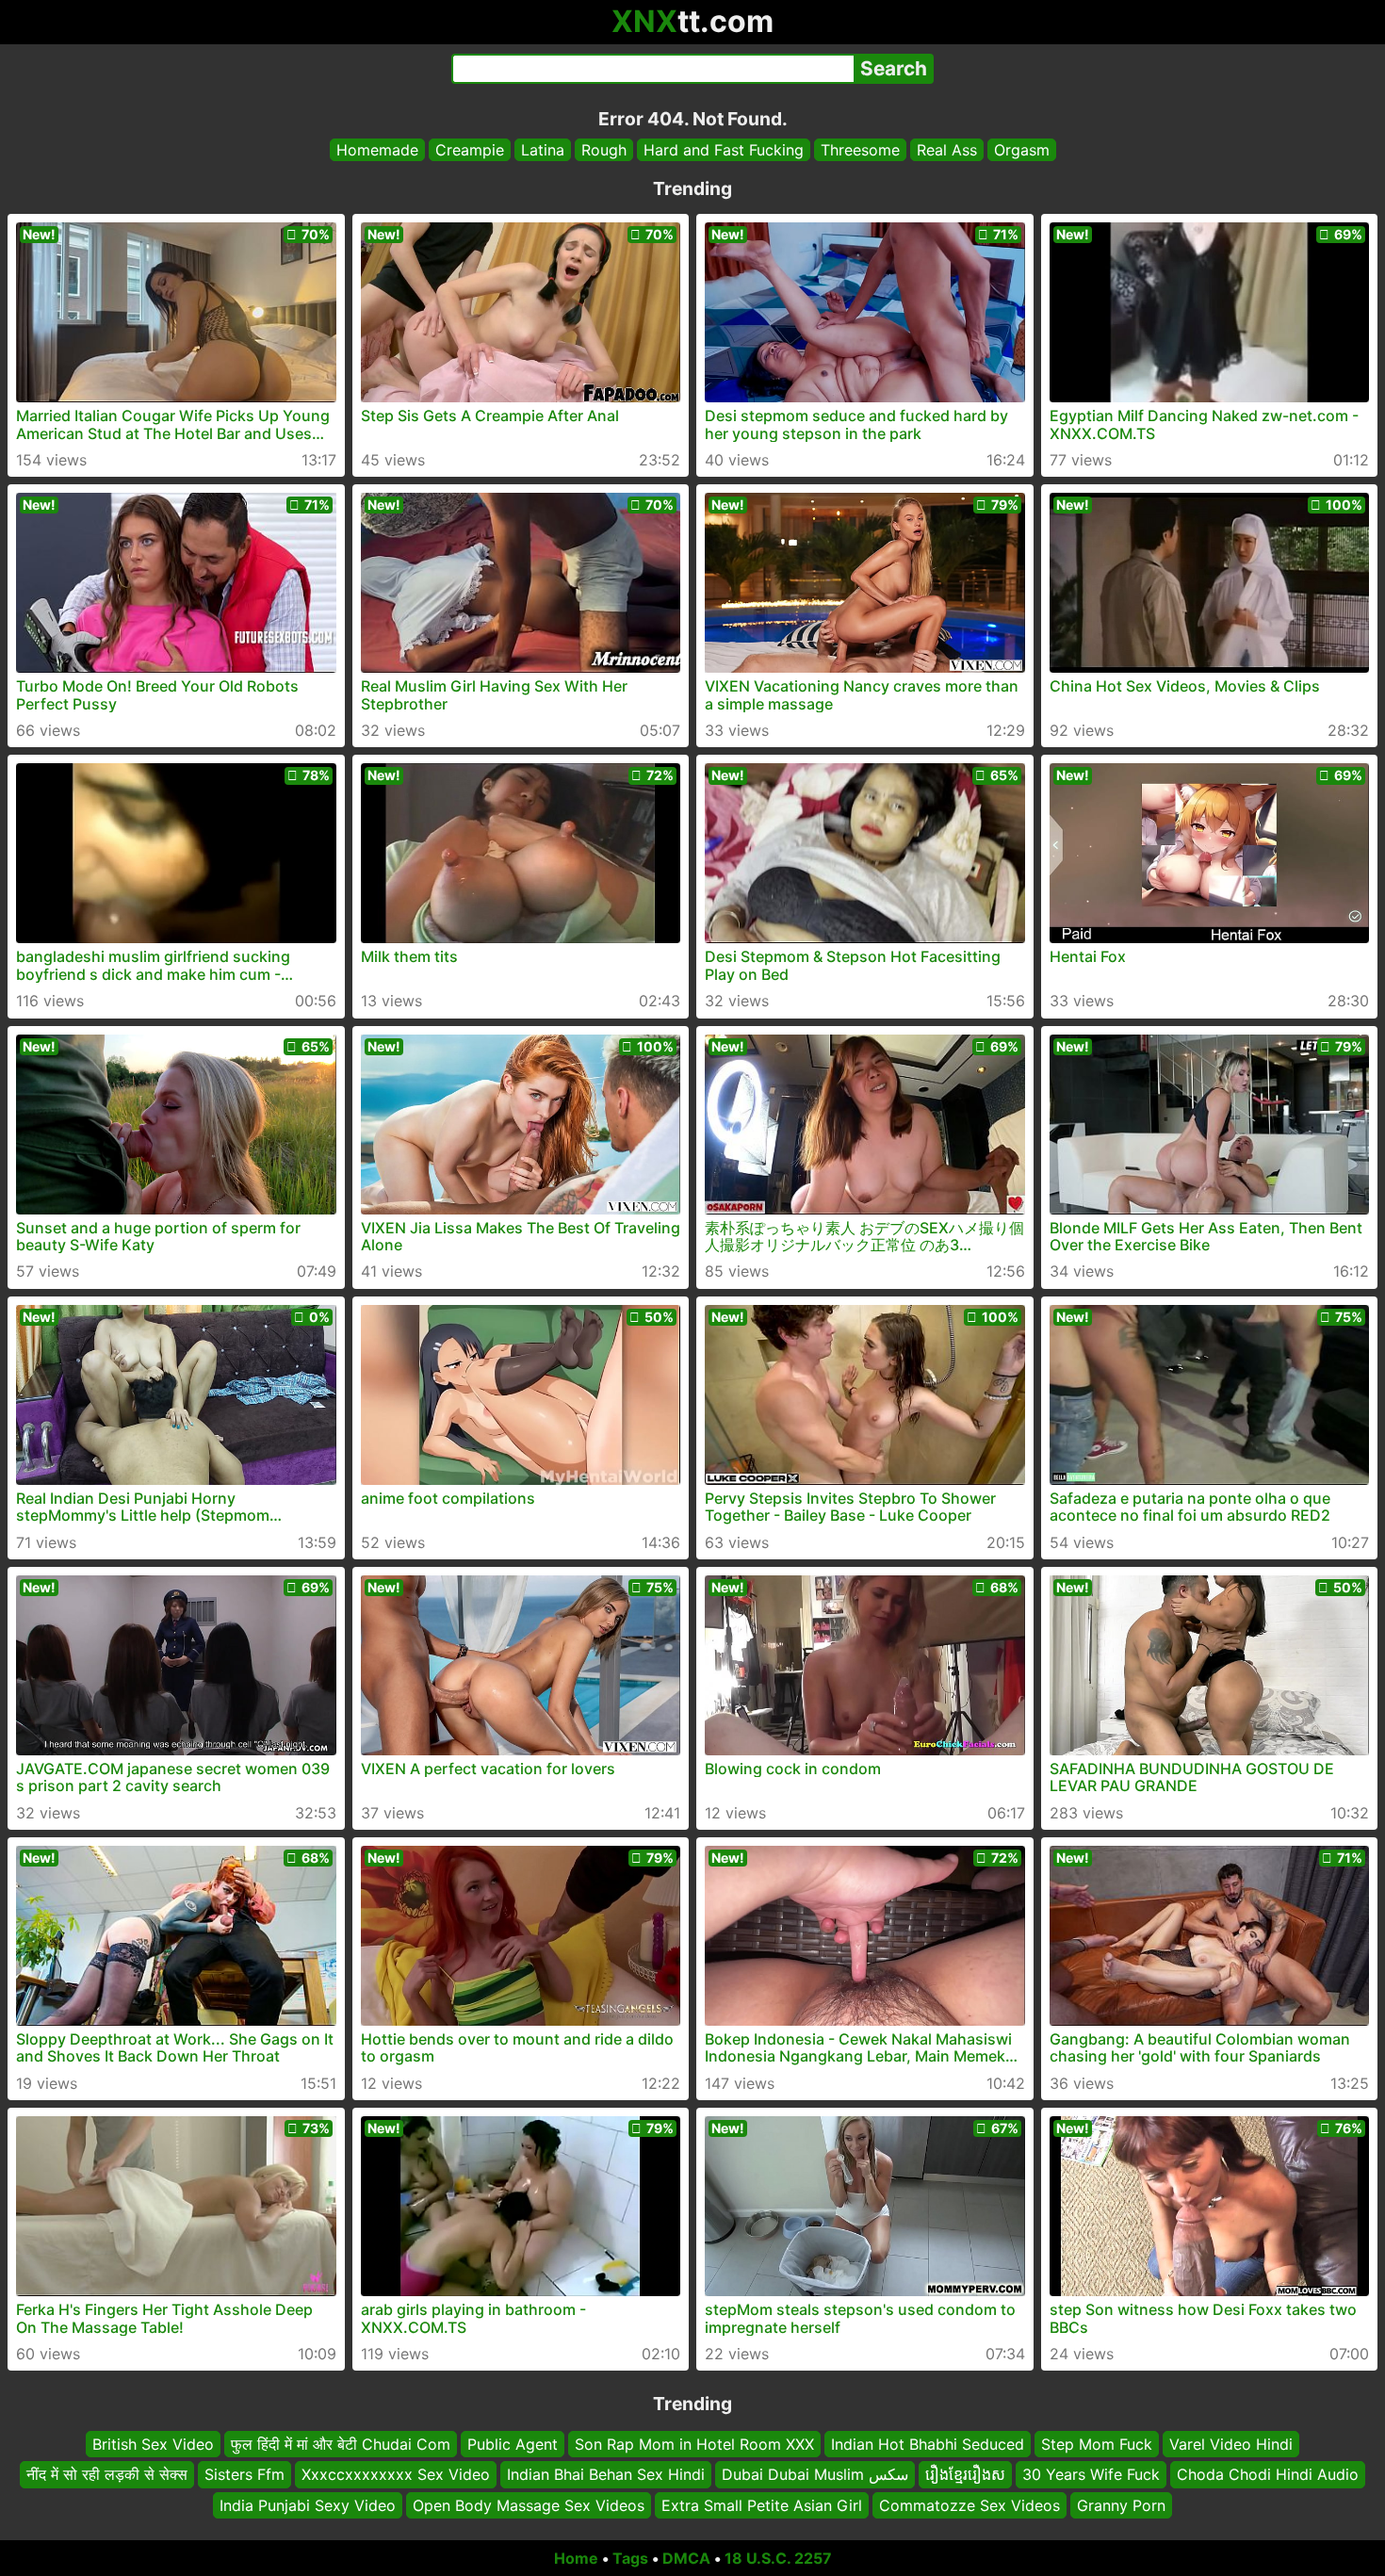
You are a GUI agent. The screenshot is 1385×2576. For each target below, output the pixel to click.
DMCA (686, 2558)
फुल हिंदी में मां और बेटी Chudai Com (341, 2444)
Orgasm (1022, 150)
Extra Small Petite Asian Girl (762, 2505)
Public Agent (513, 2444)
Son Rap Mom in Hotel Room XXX (694, 2444)
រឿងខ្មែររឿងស (965, 2475)
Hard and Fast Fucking (724, 150)
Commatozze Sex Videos (969, 2505)
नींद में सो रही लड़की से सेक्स (107, 2475)
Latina (543, 150)
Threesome (860, 150)
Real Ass (947, 150)
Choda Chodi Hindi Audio (1268, 2475)
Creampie (470, 150)
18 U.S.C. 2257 (778, 2558)
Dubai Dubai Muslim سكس (815, 2475)
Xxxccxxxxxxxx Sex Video (396, 2475)
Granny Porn (1121, 2505)
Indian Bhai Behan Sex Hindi (606, 2475)
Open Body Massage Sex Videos (529, 2505)
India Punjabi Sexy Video (308, 2505)
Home (576, 2558)
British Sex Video (153, 2444)
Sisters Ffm (244, 2475)
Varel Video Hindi (1231, 2444)
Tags (630, 2558)
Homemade (377, 150)
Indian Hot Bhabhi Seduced (928, 2444)
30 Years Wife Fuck (1091, 2475)
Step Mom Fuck (1097, 2444)
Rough (604, 150)
